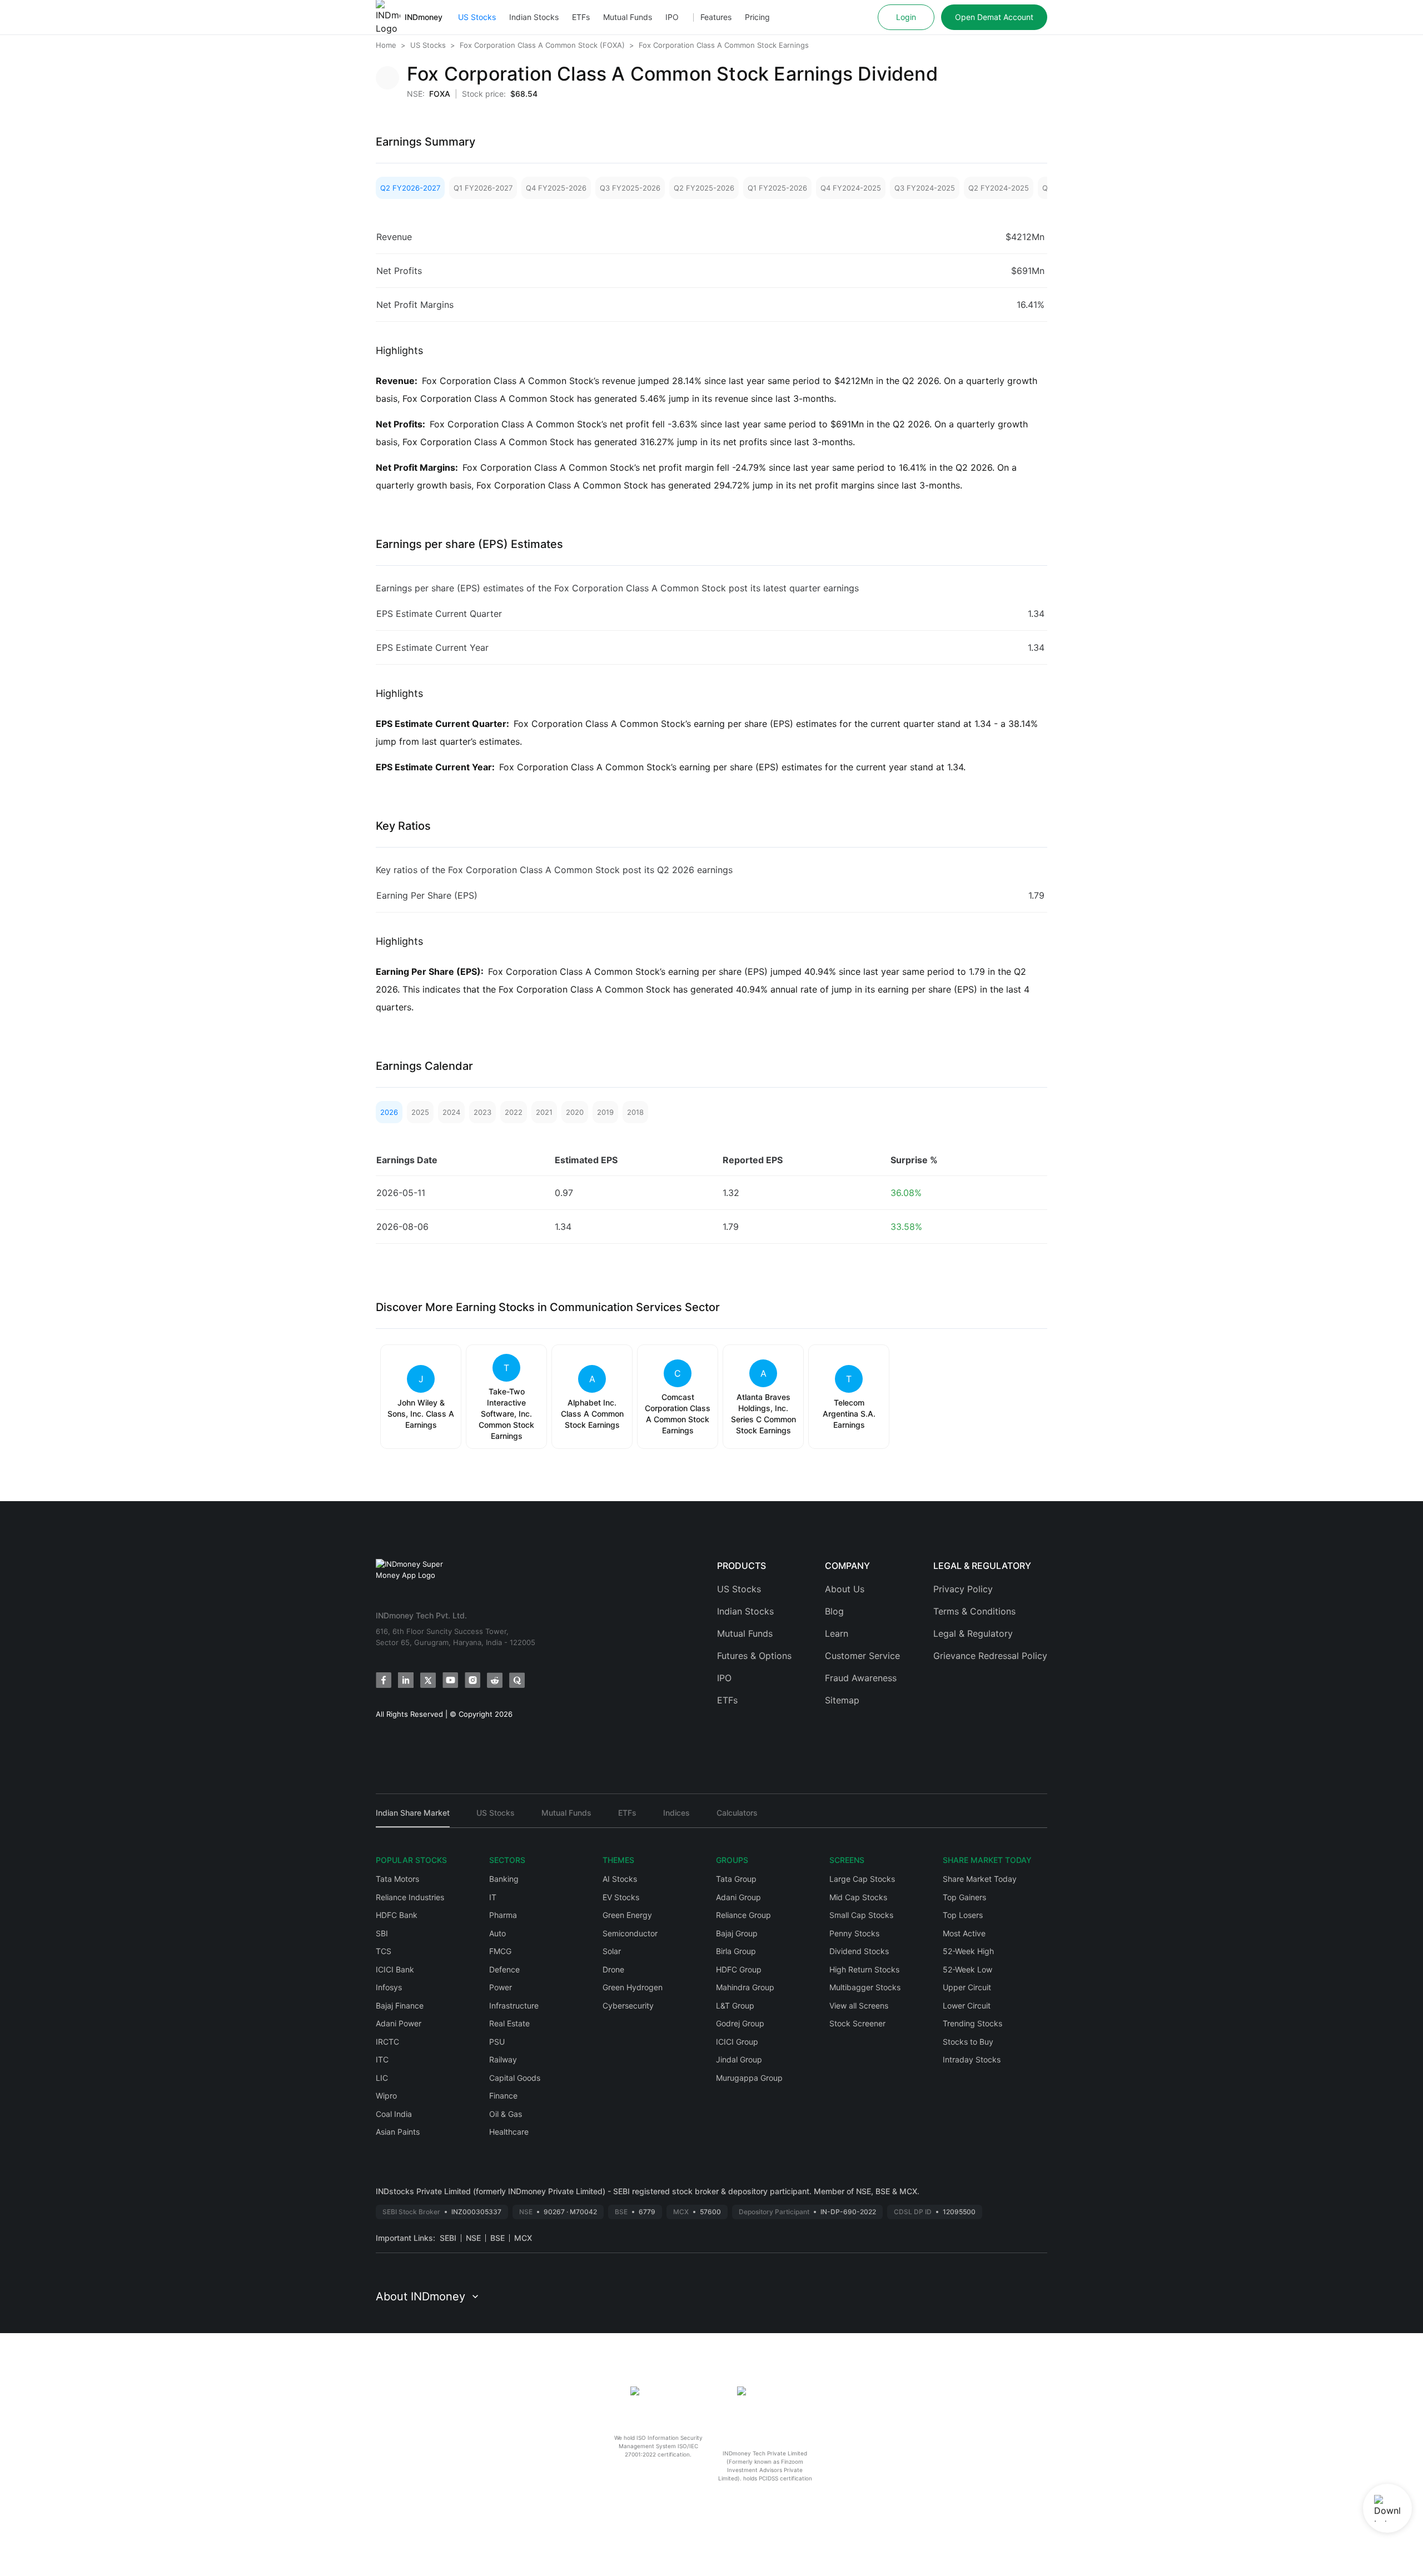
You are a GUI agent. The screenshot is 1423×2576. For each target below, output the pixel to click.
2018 (635, 1112)
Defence (504, 1969)
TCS (384, 1951)
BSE (497, 2238)
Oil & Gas (506, 2114)
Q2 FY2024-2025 (999, 188)
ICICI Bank (395, 1969)
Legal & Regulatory (973, 1633)
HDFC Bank (397, 1915)
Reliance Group (743, 1915)
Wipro (386, 2096)
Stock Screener (857, 2023)
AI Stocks (620, 1879)
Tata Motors (397, 1879)
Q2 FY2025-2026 (704, 188)
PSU (497, 2042)
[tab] (413, 1818)
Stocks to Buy (968, 2042)
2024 (451, 1112)
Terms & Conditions (974, 1611)
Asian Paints (398, 2132)
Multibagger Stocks (865, 1987)
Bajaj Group (737, 1933)
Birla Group (736, 1951)
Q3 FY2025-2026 (630, 188)
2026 (389, 1112)
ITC (382, 2059)
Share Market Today (980, 1879)
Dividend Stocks (859, 1951)
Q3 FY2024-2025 (925, 188)
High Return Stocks (864, 1969)
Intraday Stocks (972, 2059)
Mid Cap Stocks (858, 1897)
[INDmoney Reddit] (495, 1680)
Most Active (964, 1933)
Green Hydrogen (633, 1987)
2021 (544, 1112)
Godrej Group (740, 2023)
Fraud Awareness (861, 1678)
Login (906, 17)
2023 (482, 1112)
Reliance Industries (410, 1897)
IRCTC (387, 2042)
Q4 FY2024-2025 (851, 188)
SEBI (448, 2238)
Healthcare (509, 2132)
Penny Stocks (854, 1933)
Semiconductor (630, 1933)
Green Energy (627, 1915)
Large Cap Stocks (862, 1879)
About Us (845, 1589)
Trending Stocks (972, 2023)
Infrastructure (514, 2006)
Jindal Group (739, 2059)
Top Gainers (964, 1897)
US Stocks (477, 17)
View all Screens (859, 2006)
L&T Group (735, 2006)
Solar (612, 1951)
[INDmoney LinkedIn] (406, 1680)
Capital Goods (515, 2078)
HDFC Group (739, 1969)
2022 (514, 1112)
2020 (575, 1112)
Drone (613, 1969)
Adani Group (738, 1897)
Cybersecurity (628, 2006)
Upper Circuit (967, 1987)
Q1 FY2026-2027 (483, 188)
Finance (503, 2096)
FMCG (500, 1951)
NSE (473, 2238)
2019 (605, 1112)
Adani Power (399, 2023)
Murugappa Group (749, 2078)
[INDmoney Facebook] (384, 1680)
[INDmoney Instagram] (472, 1680)
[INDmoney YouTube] (450, 1680)
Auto (497, 1933)
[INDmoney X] (428, 1680)
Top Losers (963, 1915)
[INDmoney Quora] (517, 1680)
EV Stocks (621, 1897)
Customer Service (862, 1656)
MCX (523, 2238)
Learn (837, 1633)
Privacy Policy (963, 1589)
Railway (503, 2059)
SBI (382, 1933)
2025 (420, 1112)
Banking (504, 1879)
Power (501, 1987)
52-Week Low (967, 1969)
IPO (672, 17)
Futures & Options (754, 1656)
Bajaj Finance (400, 2006)
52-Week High (968, 1951)
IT (493, 1897)
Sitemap (842, 1700)
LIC (382, 2078)
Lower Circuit (967, 2006)
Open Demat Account (994, 17)
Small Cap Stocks (861, 1915)
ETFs (581, 17)
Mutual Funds (628, 17)
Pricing (757, 17)
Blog (834, 1611)
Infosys (389, 1987)
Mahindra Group (745, 1987)
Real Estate (509, 2023)
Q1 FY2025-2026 (777, 188)
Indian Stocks (534, 17)
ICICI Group (737, 2042)
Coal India (394, 2114)
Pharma (503, 1915)
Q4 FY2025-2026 (556, 188)
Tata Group (736, 1879)
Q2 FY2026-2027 (410, 188)
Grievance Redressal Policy (990, 1656)
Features (716, 17)
